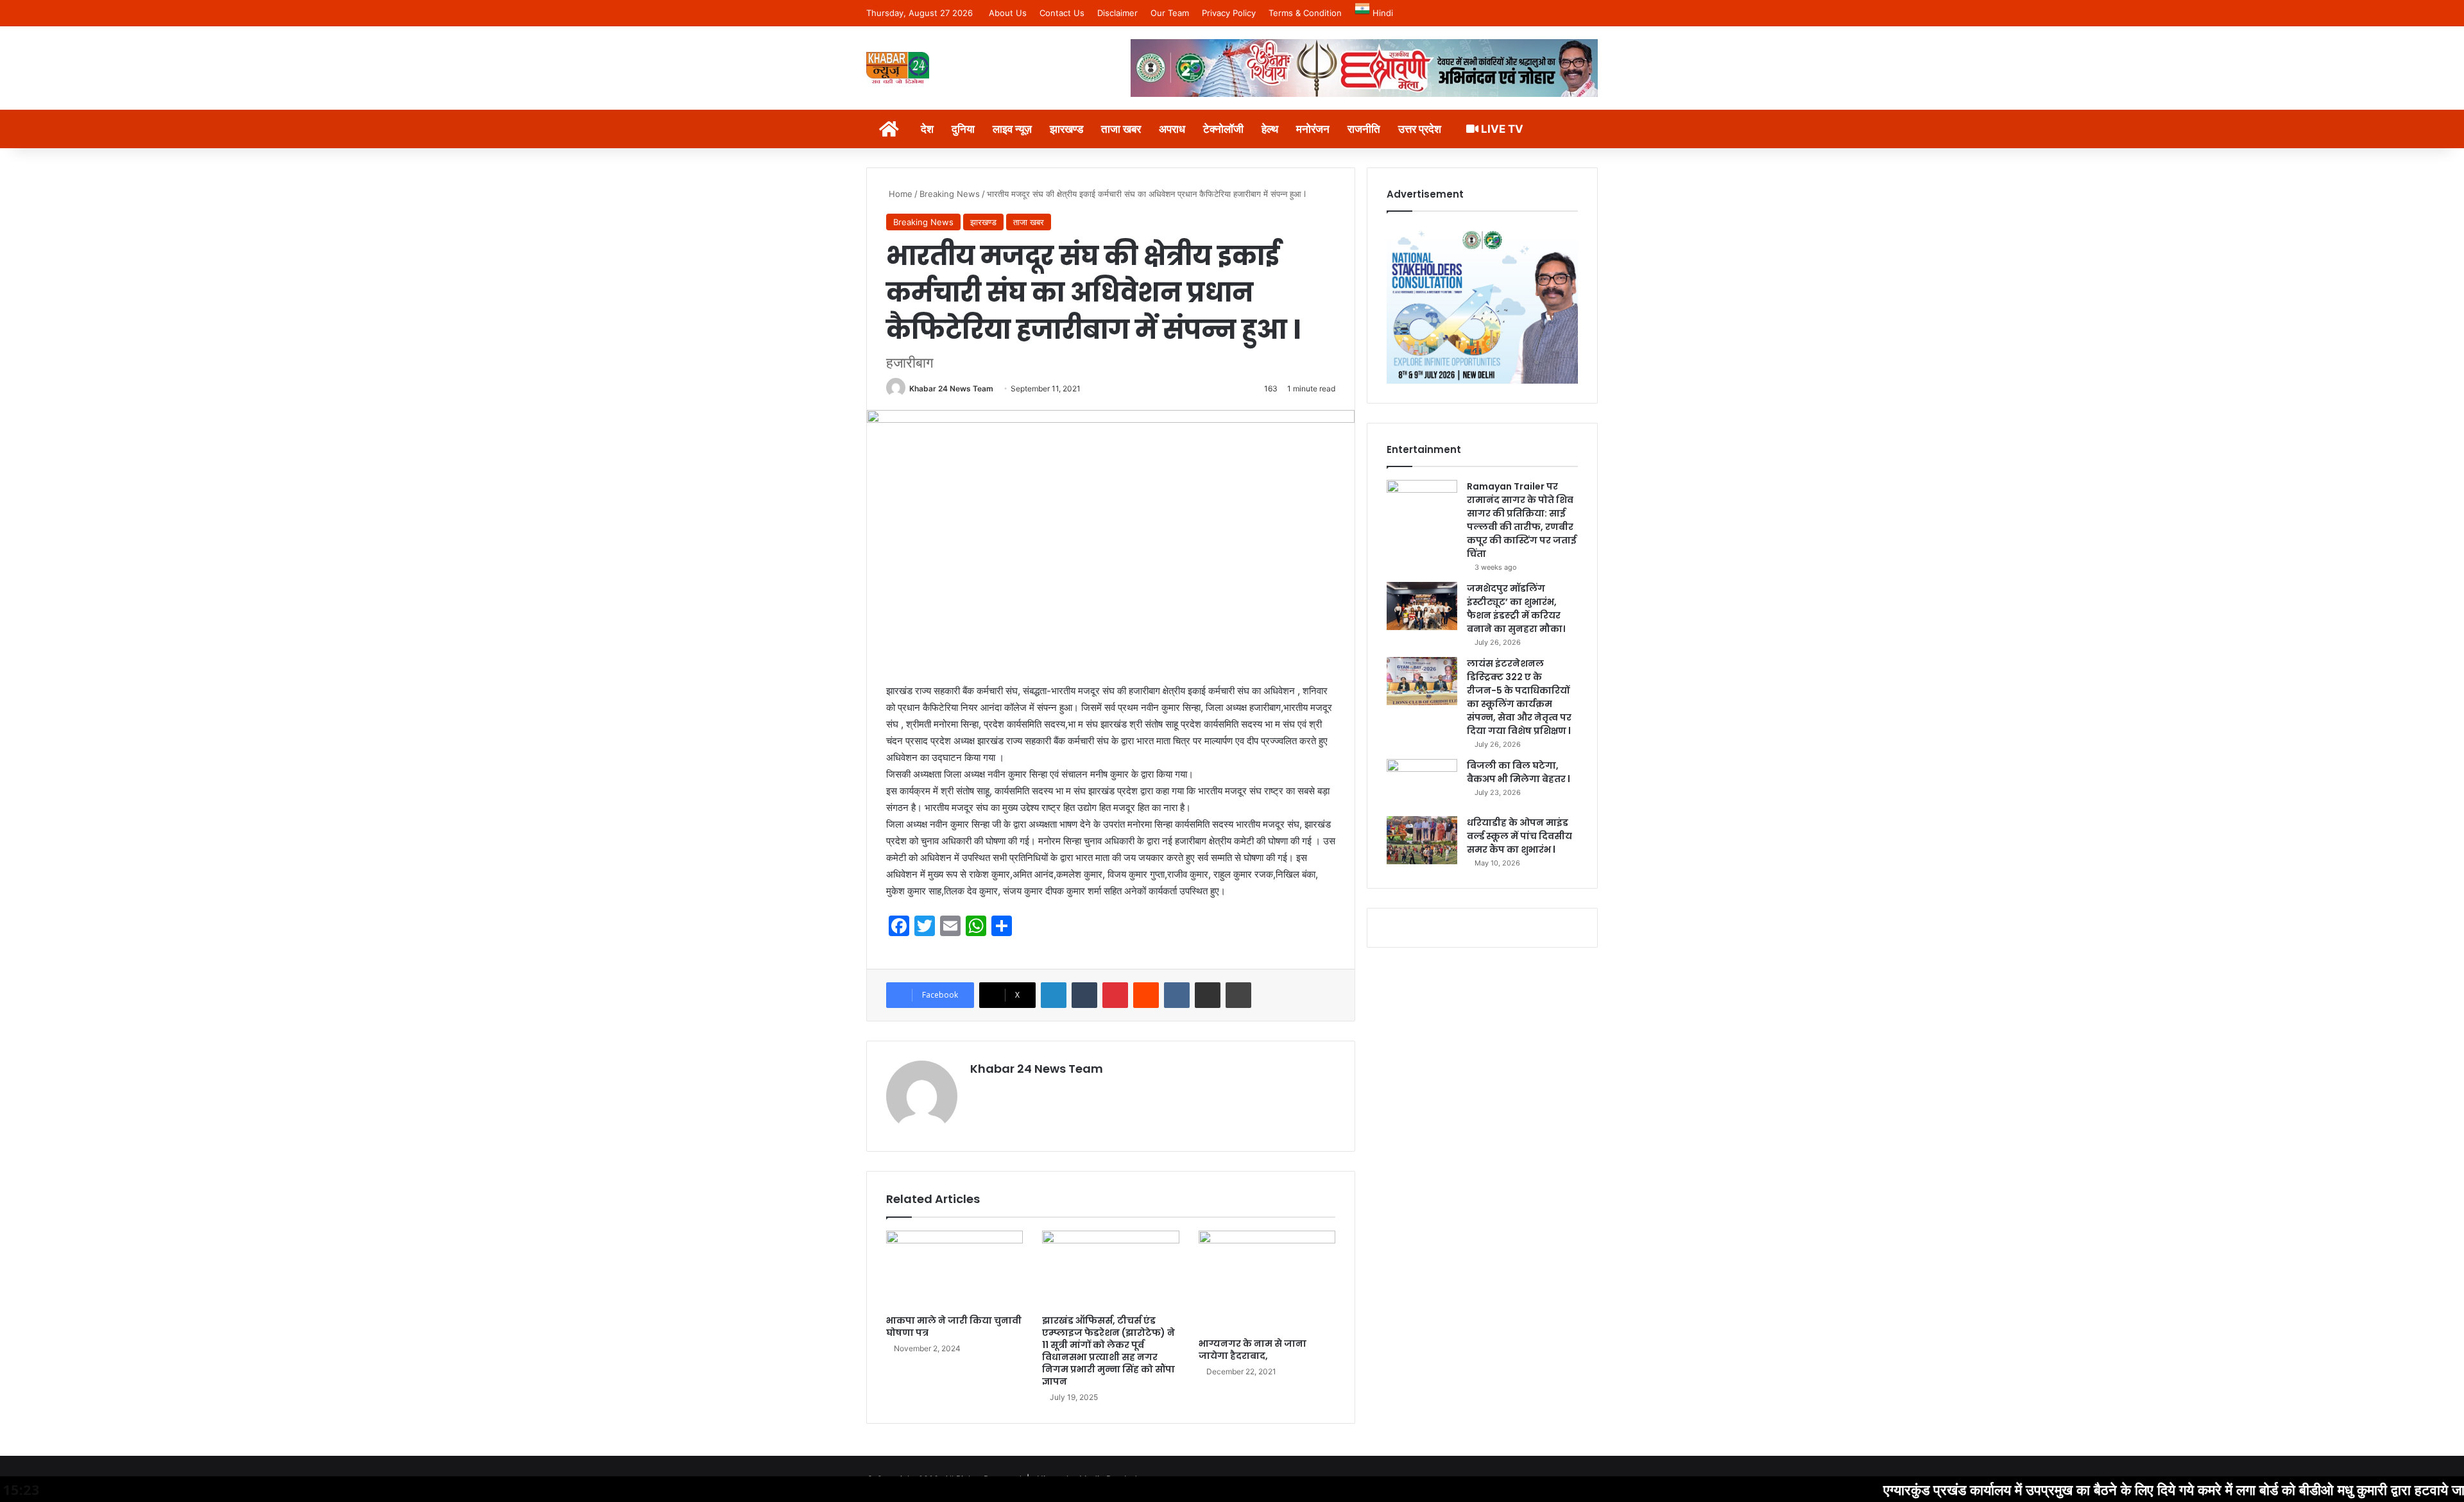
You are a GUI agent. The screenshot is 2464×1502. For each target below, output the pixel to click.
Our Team (1170, 13)
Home (899, 194)
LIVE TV (1501, 129)
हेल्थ (1270, 129)
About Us (1008, 13)
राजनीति (1364, 129)
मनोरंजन (1313, 129)
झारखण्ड (1066, 129)
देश (927, 129)
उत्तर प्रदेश (1420, 129)
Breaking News (950, 194)
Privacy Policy (1229, 13)
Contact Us (1062, 13)
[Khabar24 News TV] (898, 68)
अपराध (1172, 129)
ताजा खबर (1121, 129)
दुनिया (963, 129)
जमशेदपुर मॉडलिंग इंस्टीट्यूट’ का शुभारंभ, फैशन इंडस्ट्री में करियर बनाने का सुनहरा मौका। (1516, 609)
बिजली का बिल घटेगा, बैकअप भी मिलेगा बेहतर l (1519, 772)
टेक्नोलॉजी (1223, 129)
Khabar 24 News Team (951, 388)
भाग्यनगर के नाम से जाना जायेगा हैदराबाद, (1253, 1350)
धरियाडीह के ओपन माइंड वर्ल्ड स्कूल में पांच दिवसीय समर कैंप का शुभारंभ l (1519, 836)
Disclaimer (1117, 13)
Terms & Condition (1305, 13)
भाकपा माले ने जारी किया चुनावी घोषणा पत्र (954, 1327)
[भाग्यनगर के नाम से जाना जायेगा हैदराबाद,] (1267, 1281)
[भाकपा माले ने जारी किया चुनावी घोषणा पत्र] (954, 1269)
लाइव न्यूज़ (1012, 129)
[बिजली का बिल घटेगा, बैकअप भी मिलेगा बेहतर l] (1422, 783)
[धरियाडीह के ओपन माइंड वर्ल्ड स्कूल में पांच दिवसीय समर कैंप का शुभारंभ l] (1422, 840)
